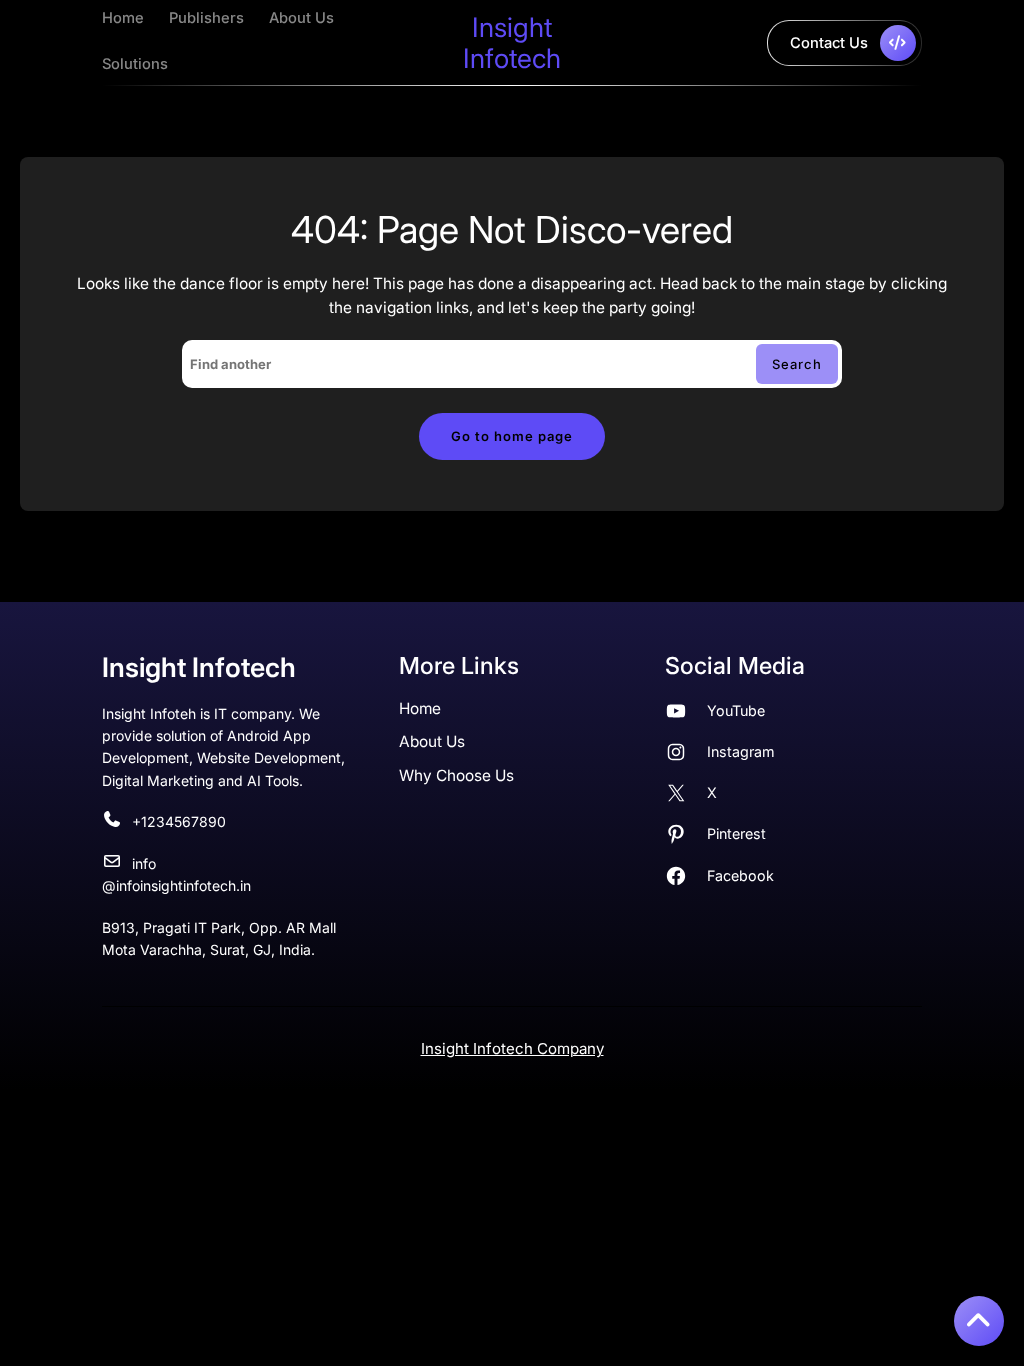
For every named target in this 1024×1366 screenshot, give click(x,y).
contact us (829, 43)
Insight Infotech (512, 42)
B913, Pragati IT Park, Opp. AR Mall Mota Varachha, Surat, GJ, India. (219, 938)
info (144, 863)
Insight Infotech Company (512, 1048)
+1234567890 (179, 821)
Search (797, 364)
